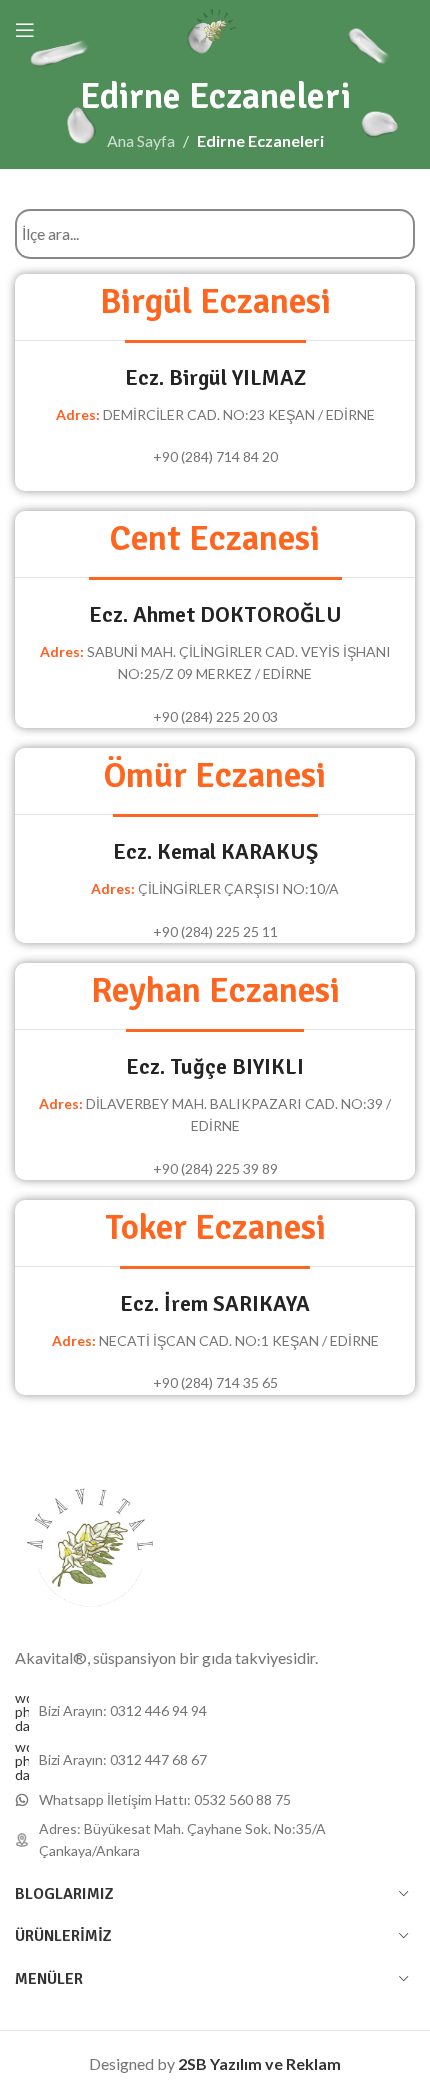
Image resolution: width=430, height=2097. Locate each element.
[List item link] (215, 1712)
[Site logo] (215, 27)
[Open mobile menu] (25, 30)
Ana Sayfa (141, 140)
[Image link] (90, 1547)
